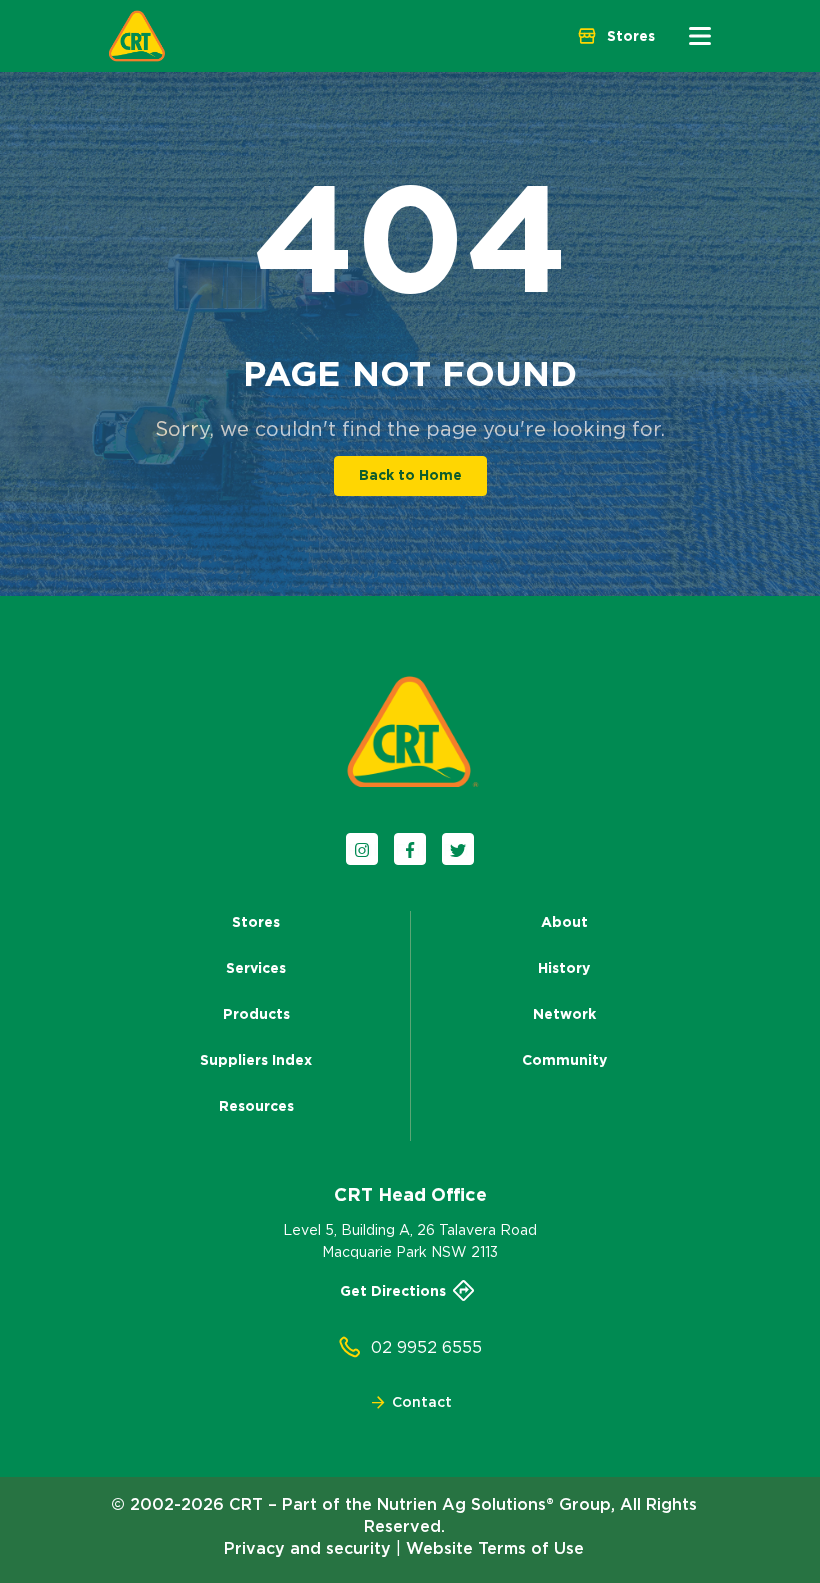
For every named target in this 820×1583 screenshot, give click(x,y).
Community (564, 1060)
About (564, 922)
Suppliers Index (256, 1060)
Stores (256, 922)
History (564, 968)
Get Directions (393, 1291)
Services (256, 968)
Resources (256, 1106)
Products (256, 1014)
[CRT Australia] (137, 36)
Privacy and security (307, 1548)
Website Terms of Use (495, 1548)
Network (564, 1014)
